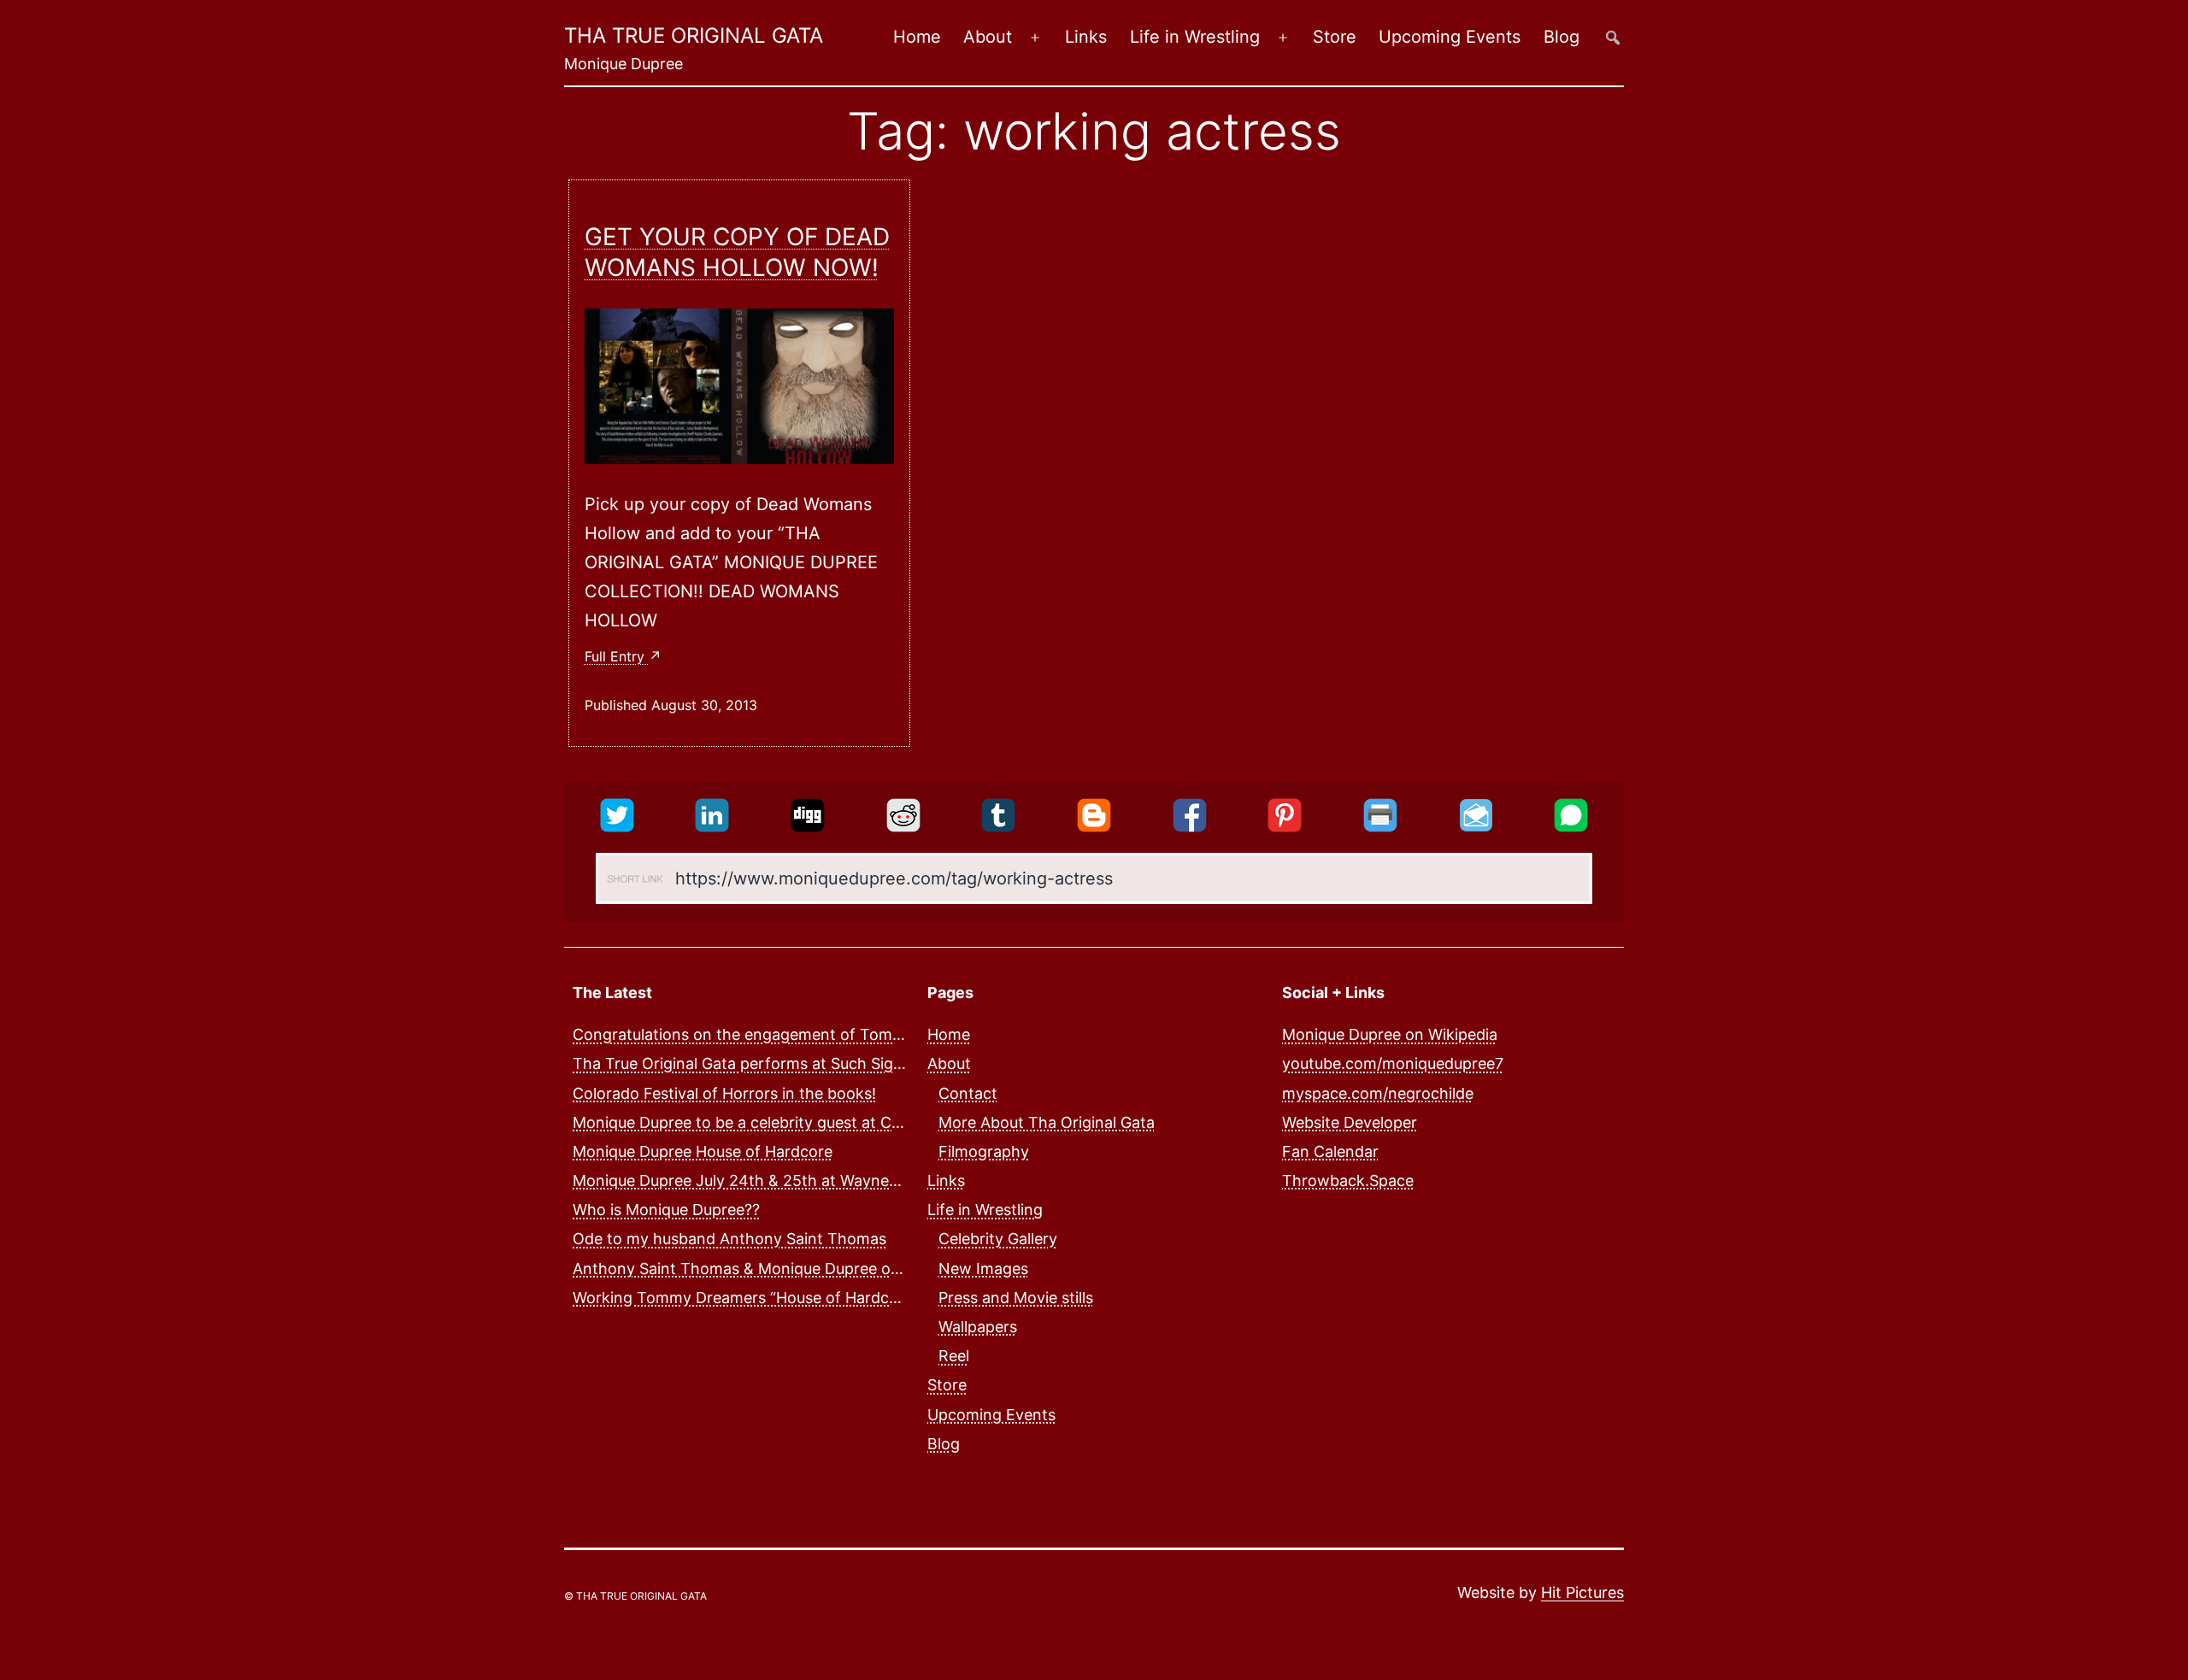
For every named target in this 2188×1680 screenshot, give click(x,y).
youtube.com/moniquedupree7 (1393, 1063)
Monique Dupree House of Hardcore (703, 1151)
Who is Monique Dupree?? (666, 1210)
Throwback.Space (1348, 1181)
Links (1086, 37)
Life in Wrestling (1195, 37)
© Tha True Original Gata (635, 1596)
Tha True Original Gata (694, 35)
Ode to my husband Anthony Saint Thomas (729, 1239)
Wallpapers (978, 1327)
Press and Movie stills (1016, 1298)
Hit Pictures (1582, 1592)
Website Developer (1350, 1122)
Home (917, 37)
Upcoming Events (1450, 37)
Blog (1562, 37)
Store (1335, 37)
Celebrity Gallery (998, 1239)
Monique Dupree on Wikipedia (1390, 1034)
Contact (968, 1093)
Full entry (617, 656)
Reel (954, 1356)
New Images (983, 1269)
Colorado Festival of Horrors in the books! (724, 1093)
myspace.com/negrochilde (1378, 1093)
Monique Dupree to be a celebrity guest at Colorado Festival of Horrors (829, 1122)
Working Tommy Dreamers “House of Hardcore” (746, 1298)
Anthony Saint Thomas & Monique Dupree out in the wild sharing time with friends (870, 1269)
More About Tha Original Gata (1047, 1122)
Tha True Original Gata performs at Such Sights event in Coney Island (825, 1063)
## (1613, 37)
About (988, 37)
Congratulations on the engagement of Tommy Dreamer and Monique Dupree (854, 1034)
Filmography (984, 1151)
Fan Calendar (1330, 1151)
